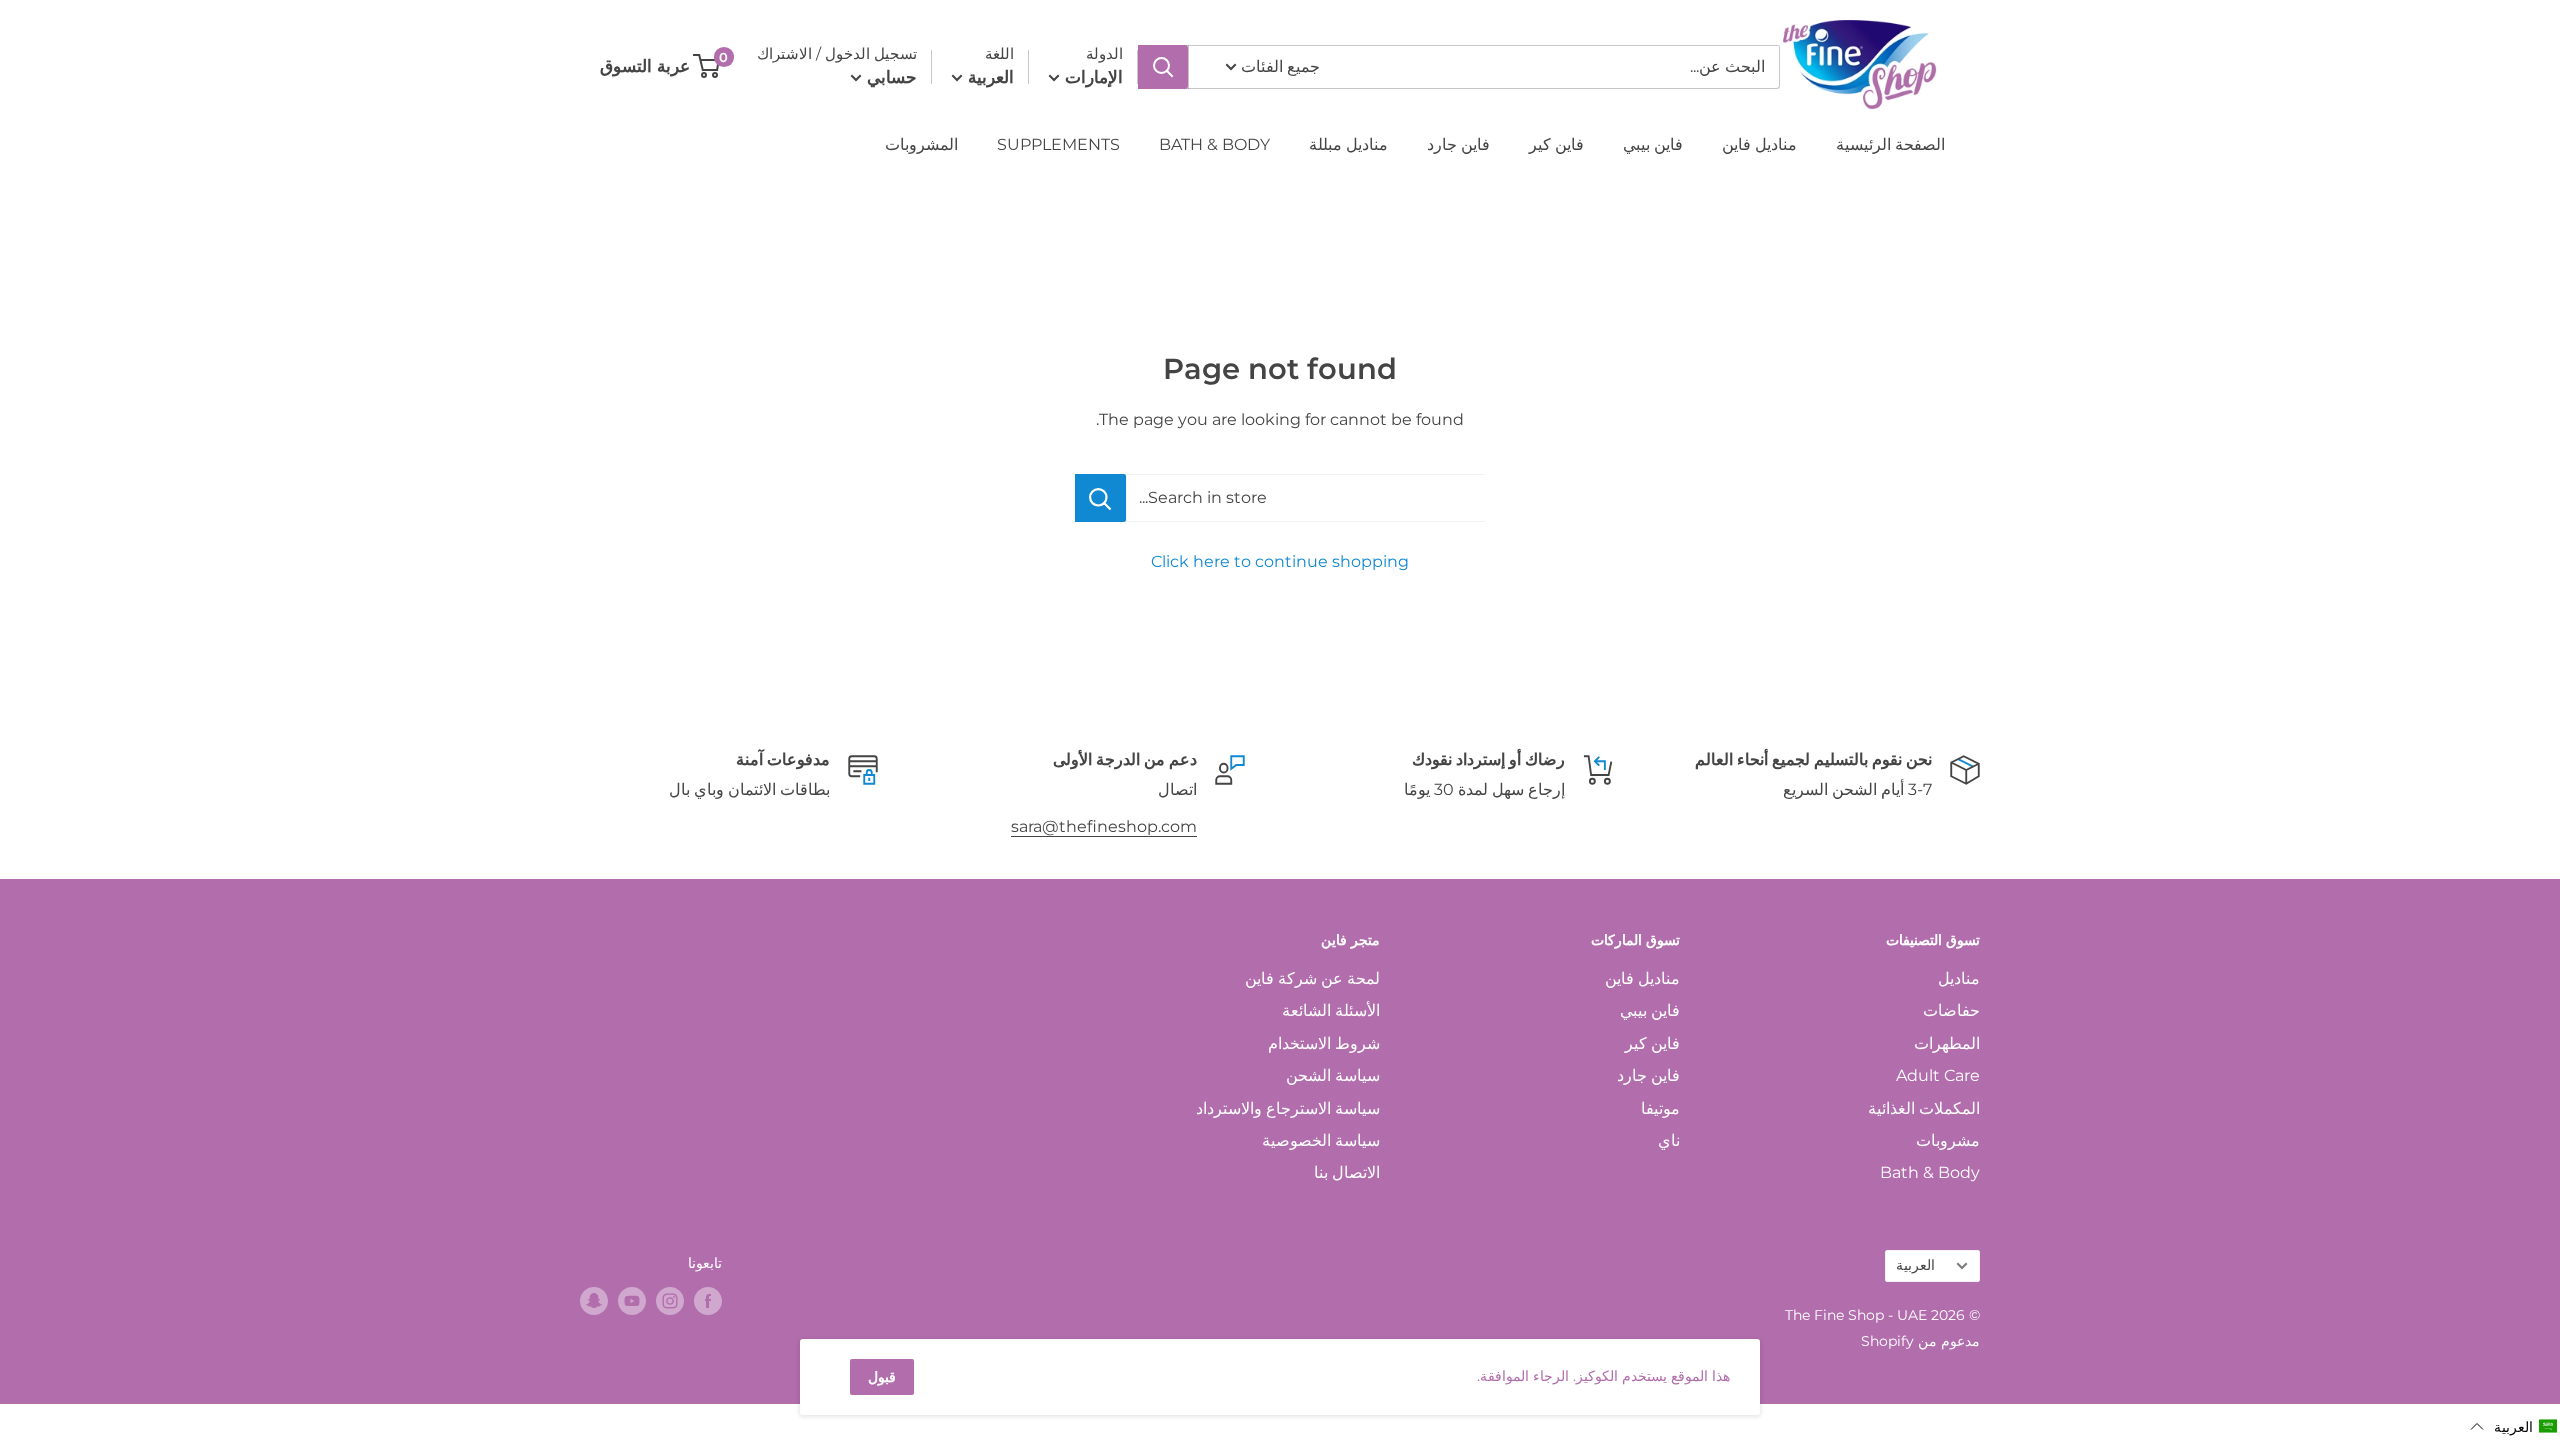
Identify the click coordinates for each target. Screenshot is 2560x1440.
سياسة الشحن (1333, 1075)
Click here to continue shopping (1280, 561)
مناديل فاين (1759, 144)
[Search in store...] (1100, 498)
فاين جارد (1458, 144)
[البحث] (1163, 67)
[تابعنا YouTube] (632, 1301)
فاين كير (1556, 144)
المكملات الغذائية (1924, 1108)
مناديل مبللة (1348, 144)
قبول (882, 1377)
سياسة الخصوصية (1321, 1140)
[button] (2514, 1426)
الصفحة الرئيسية (1890, 144)
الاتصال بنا (1347, 1172)
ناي (1669, 1140)
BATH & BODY (1214, 144)
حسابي (889, 77)
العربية (1915, 1265)
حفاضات (1951, 1010)
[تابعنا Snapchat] (594, 1301)
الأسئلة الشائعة (1331, 1010)
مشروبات (1948, 1140)
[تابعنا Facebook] (708, 1301)
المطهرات (1947, 1043)
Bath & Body (1930, 1172)
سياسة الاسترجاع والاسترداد (1288, 1108)
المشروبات (921, 144)
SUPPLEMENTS (1058, 144)
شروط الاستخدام (1324, 1043)
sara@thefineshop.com (1104, 826)
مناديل (1959, 978)
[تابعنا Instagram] (670, 1301)
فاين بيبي (1653, 144)
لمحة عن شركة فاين (1312, 978)
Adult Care (1938, 1075)
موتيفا (1660, 1108)
